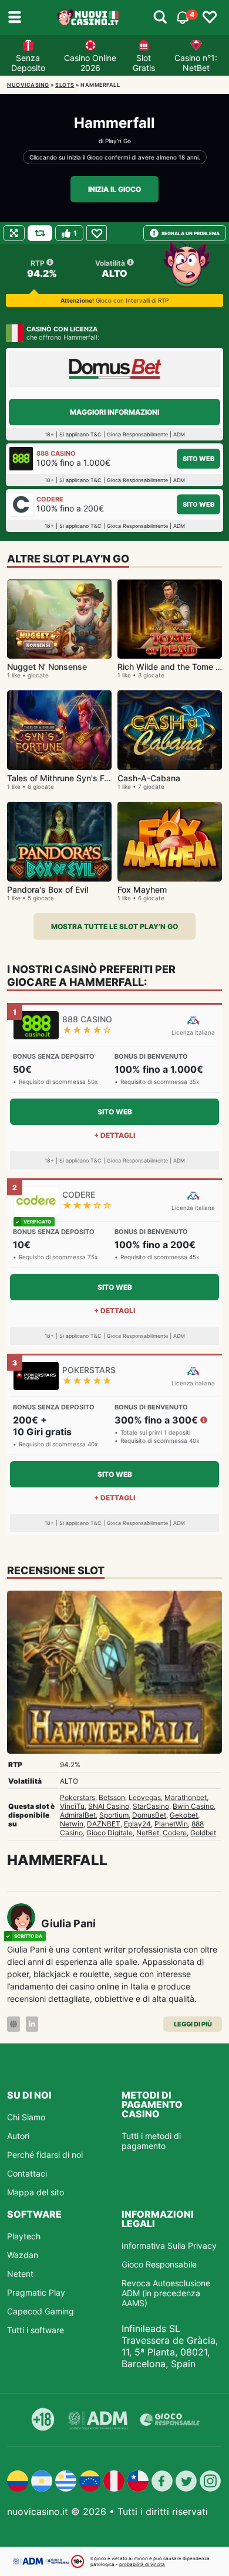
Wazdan (23, 2255)
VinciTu (72, 1806)
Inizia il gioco (114, 189)
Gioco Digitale (110, 1833)
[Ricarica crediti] (40, 233)
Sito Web (198, 459)
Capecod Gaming (41, 2311)
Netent (20, 2274)
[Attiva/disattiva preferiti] (210, 18)
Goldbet (203, 1833)
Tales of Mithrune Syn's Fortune (68, 778)
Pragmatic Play (36, 2292)
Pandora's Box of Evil (48, 889)
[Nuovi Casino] (89, 18)
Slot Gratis (144, 63)
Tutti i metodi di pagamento (151, 2141)
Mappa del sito (36, 2192)
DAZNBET (104, 1824)
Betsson (112, 1797)
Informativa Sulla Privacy (169, 2245)
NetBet (148, 1833)
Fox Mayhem (142, 889)
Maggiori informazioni (114, 412)
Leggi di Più (193, 2024)
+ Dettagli (114, 1135)
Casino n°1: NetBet (196, 63)
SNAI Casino (109, 1806)
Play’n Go (118, 141)
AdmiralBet (78, 1815)
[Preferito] (97, 233)
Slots (65, 85)
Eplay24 (137, 1824)
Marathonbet (186, 1797)
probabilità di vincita (142, 2564)
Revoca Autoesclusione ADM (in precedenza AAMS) (166, 2293)
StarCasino (151, 1806)
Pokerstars (78, 1797)
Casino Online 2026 (90, 63)
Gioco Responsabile (159, 2264)
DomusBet (149, 1815)
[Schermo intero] (14, 233)
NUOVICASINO (28, 85)
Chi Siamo (26, 2117)
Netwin (72, 1824)
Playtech (24, 2236)
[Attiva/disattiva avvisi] (160, 18)
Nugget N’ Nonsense (47, 667)
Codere (175, 1833)
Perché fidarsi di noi (45, 2155)
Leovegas (145, 1797)
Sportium (114, 1815)
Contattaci (27, 2173)
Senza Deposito (28, 63)
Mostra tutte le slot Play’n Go (114, 926)
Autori (18, 2136)
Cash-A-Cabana (149, 778)
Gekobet (184, 1815)
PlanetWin (171, 1824)
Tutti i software (36, 2330)
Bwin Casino (193, 1806)
